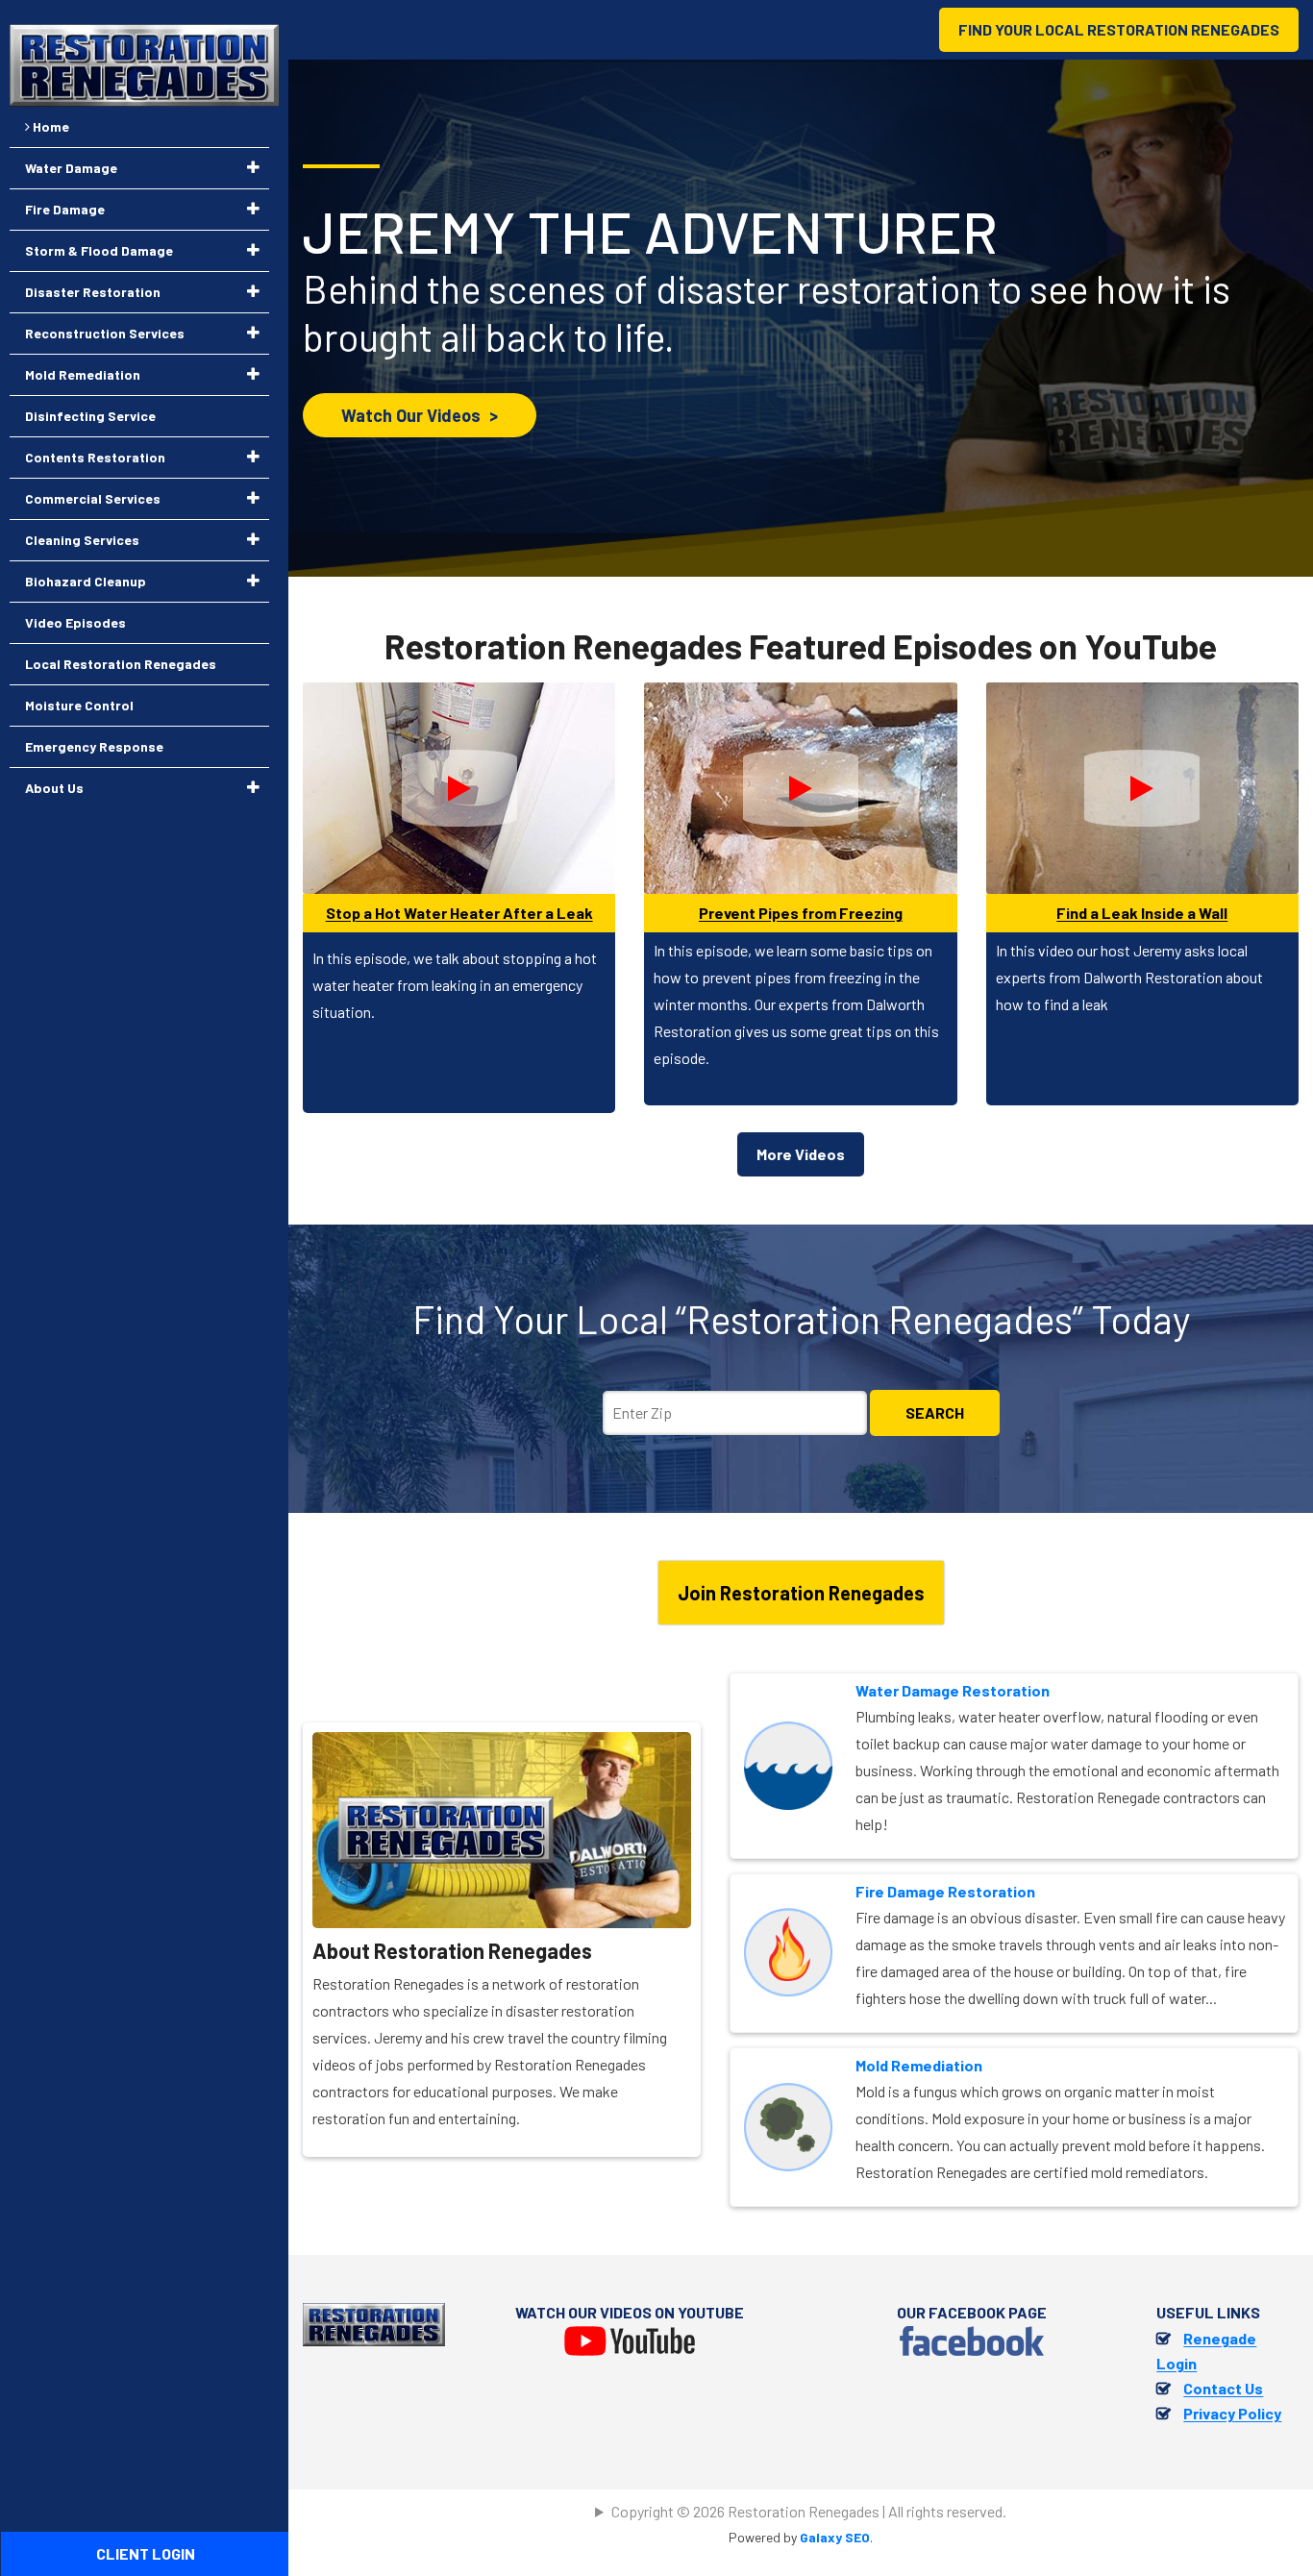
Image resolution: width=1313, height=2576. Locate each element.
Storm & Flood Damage (99, 250)
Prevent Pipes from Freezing (801, 913)
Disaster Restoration (93, 292)
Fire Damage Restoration (945, 1891)
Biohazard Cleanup (86, 581)
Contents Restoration (95, 457)
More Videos (801, 1154)
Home (50, 126)
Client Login (146, 2553)
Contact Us (1223, 2388)
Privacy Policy (1232, 2413)
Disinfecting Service (90, 416)
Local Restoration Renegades (121, 664)
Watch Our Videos (420, 415)
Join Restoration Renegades (801, 1593)
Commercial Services (93, 498)
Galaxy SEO (835, 2537)
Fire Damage (65, 209)
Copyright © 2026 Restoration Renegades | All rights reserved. (809, 2511)
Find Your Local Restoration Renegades (1119, 29)
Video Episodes (75, 622)
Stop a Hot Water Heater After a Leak (459, 913)
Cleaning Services (82, 540)
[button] (253, 167)
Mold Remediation (919, 2065)
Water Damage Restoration (953, 1690)
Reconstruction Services (105, 333)
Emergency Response (94, 746)
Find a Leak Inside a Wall (1142, 913)
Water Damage (71, 168)
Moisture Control (79, 705)
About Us (54, 788)
